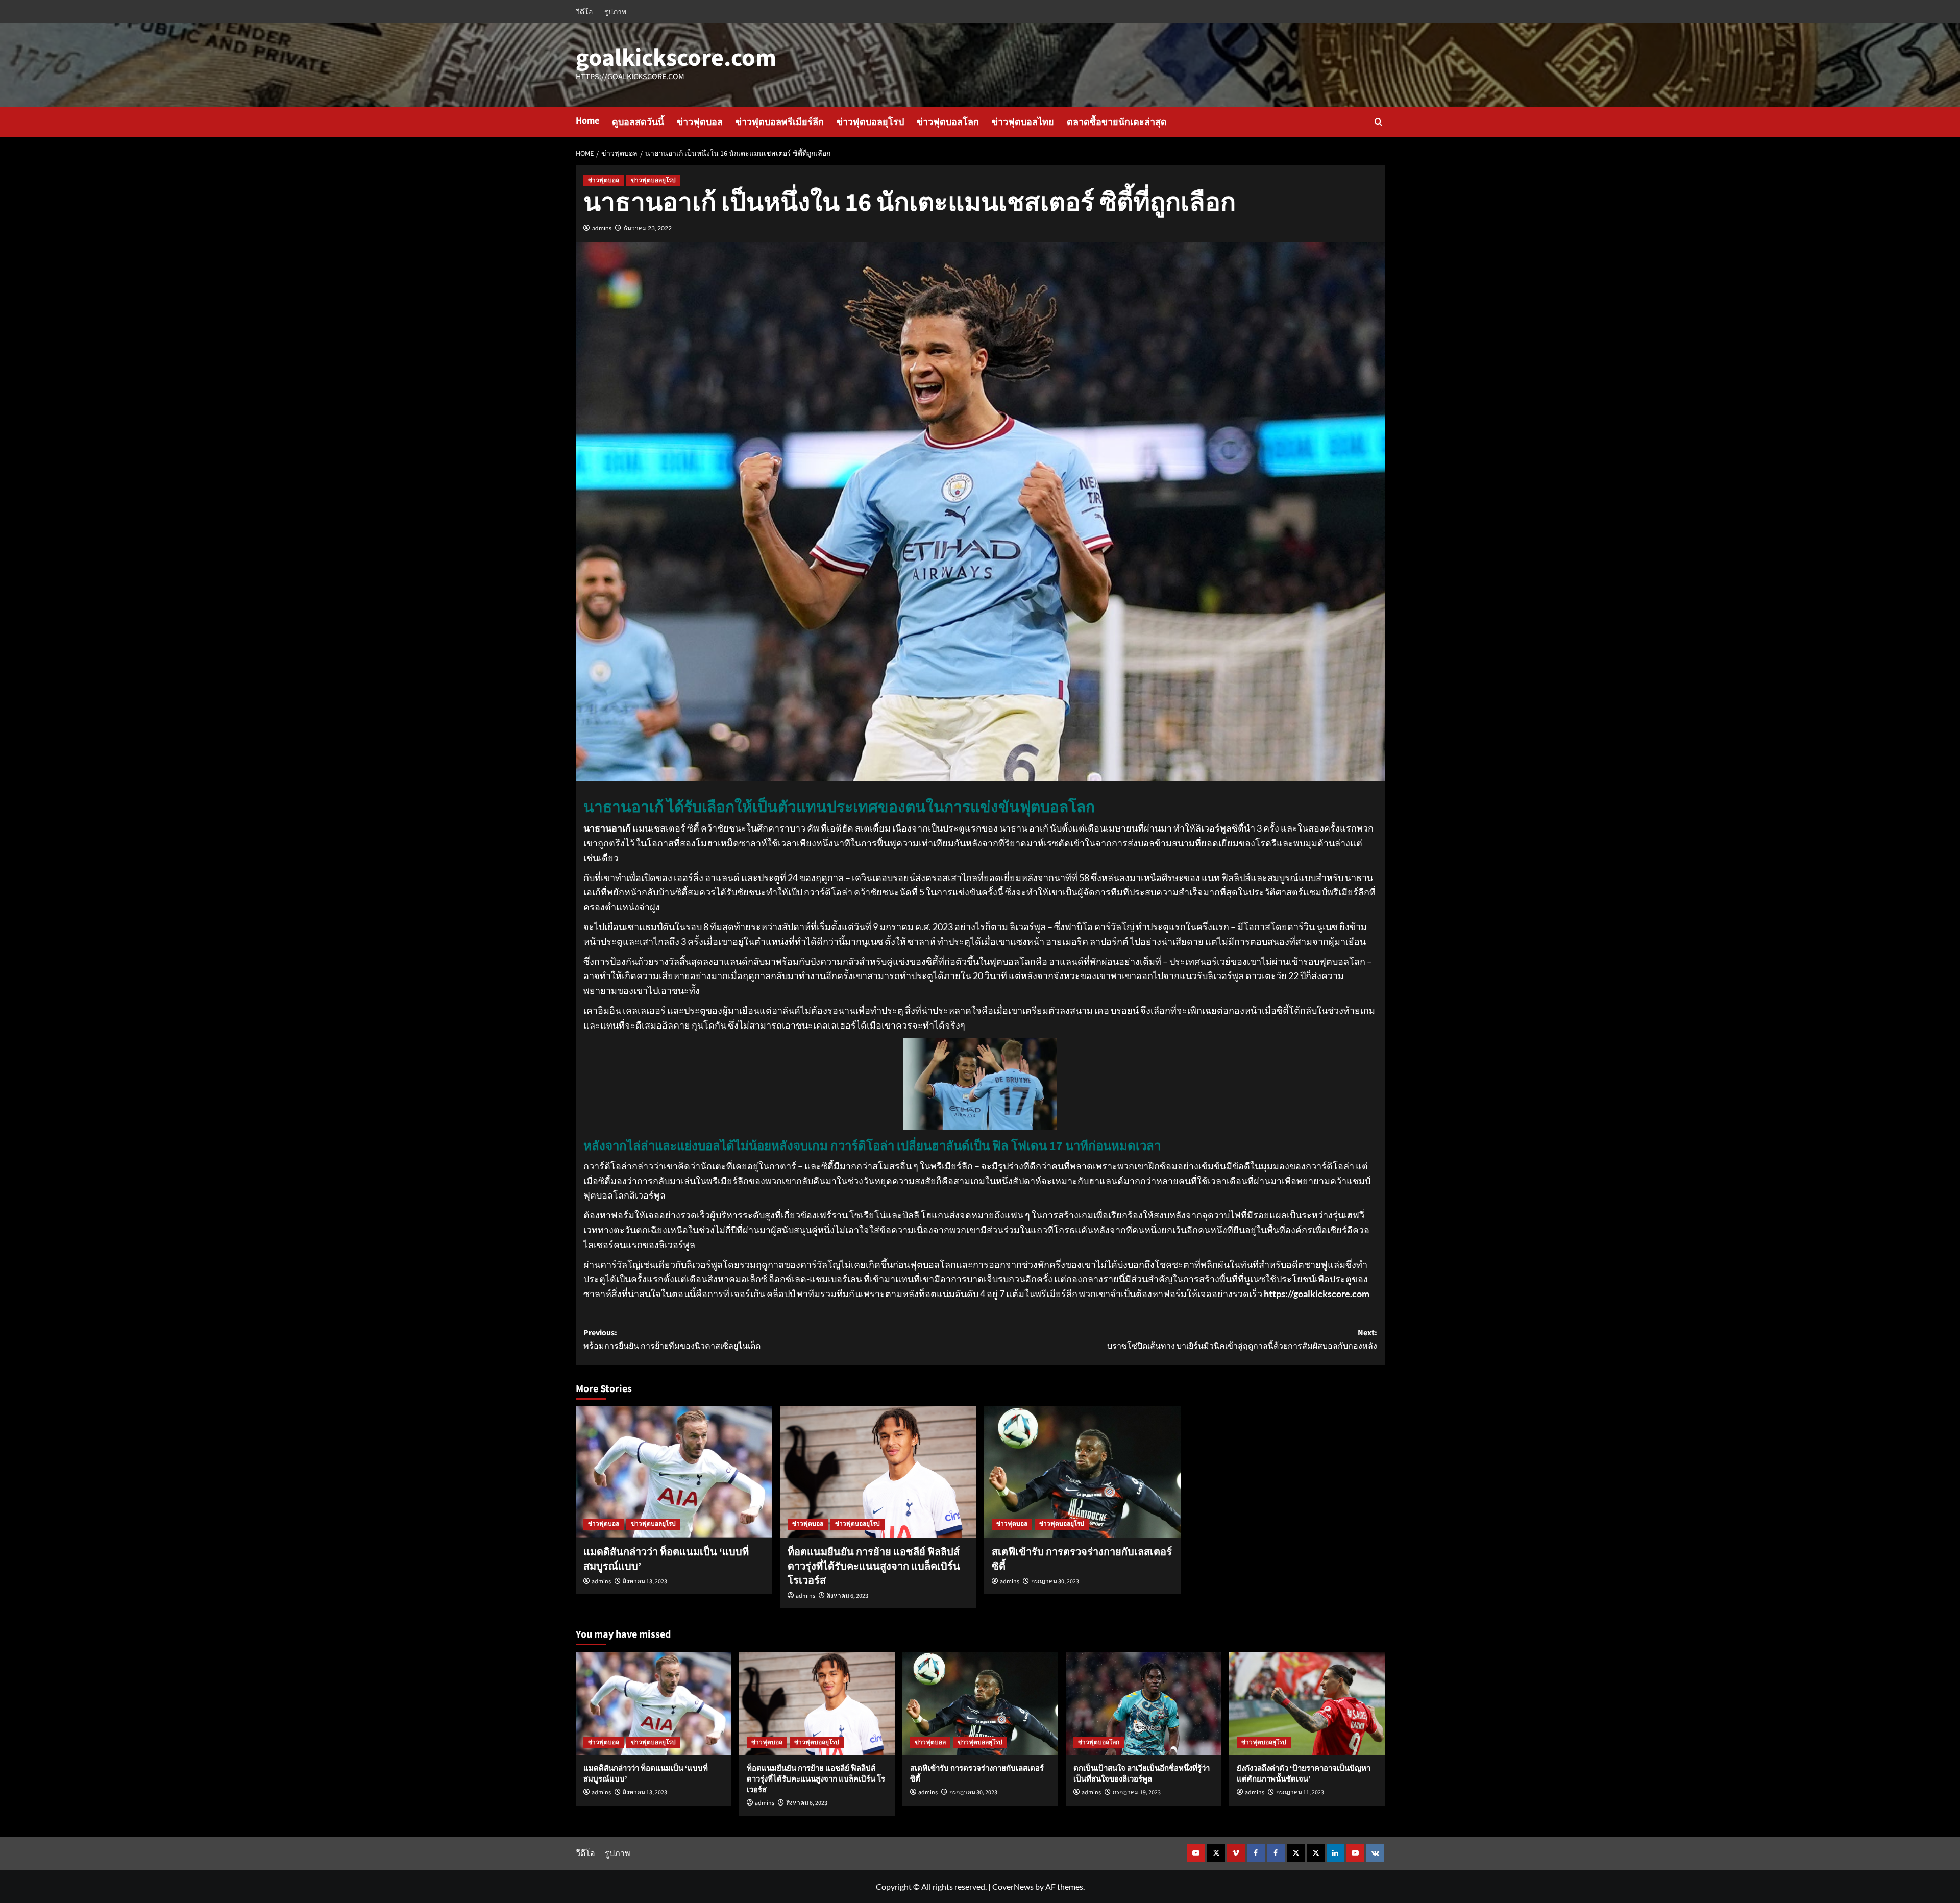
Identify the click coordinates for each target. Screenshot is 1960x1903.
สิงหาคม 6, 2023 (848, 1596)
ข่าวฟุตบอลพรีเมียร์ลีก (780, 122)
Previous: (672, 1339)
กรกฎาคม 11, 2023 (1300, 1792)
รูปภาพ (615, 11)
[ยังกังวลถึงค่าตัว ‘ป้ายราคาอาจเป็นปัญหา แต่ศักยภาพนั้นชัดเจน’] (1307, 1704)
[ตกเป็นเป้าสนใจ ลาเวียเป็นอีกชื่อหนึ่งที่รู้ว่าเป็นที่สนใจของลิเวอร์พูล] (1144, 1704)
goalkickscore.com (676, 58)
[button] (1378, 122)
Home (587, 121)
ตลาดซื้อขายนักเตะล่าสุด (1117, 122)
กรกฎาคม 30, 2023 (1055, 1582)
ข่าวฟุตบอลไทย (1023, 122)
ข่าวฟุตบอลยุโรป (870, 122)
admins (602, 228)
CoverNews (1013, 1886)
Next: (1242, 1339)
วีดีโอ (584, 11)
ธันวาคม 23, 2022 (648, 228)
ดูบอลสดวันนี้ (638, 122)
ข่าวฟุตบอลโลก (948, 122)
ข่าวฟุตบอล (700, 122)
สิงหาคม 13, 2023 (645, 1582)
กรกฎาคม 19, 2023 (1137, 1792)
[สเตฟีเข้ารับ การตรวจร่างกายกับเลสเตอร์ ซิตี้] (1082, 1472)
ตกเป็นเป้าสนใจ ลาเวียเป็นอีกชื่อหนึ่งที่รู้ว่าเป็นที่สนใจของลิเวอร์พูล (1142, 1774)
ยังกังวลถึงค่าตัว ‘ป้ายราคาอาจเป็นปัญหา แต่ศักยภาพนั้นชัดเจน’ (1304, 1774)
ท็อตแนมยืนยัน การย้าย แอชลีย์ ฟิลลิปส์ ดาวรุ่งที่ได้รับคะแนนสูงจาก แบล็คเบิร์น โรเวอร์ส (874, 1567)
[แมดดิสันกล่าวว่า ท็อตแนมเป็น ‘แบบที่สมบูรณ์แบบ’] (674, 1472)
